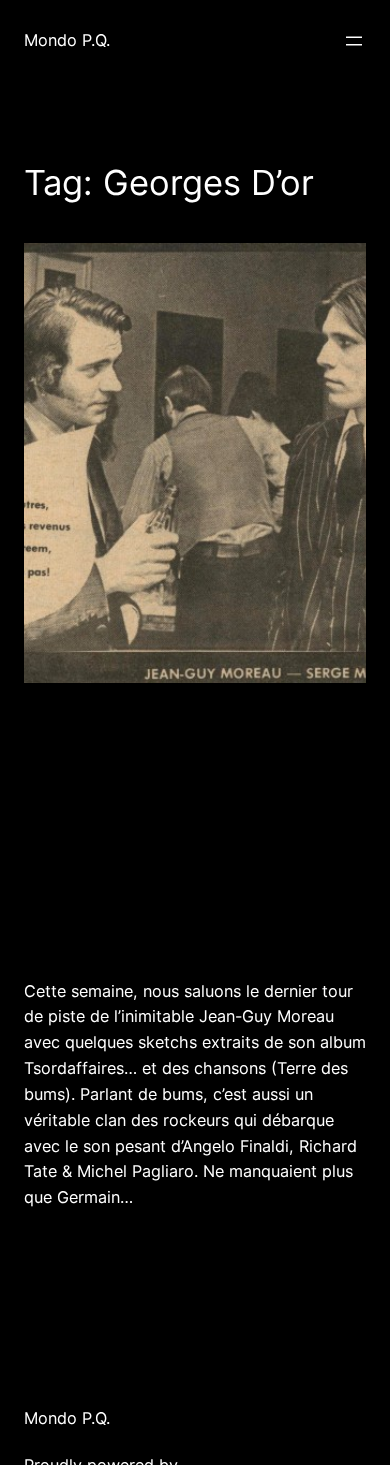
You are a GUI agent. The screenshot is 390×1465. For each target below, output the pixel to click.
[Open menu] (354, 41)
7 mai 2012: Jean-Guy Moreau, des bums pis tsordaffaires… (166, 829)
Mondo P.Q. (67, 40)
